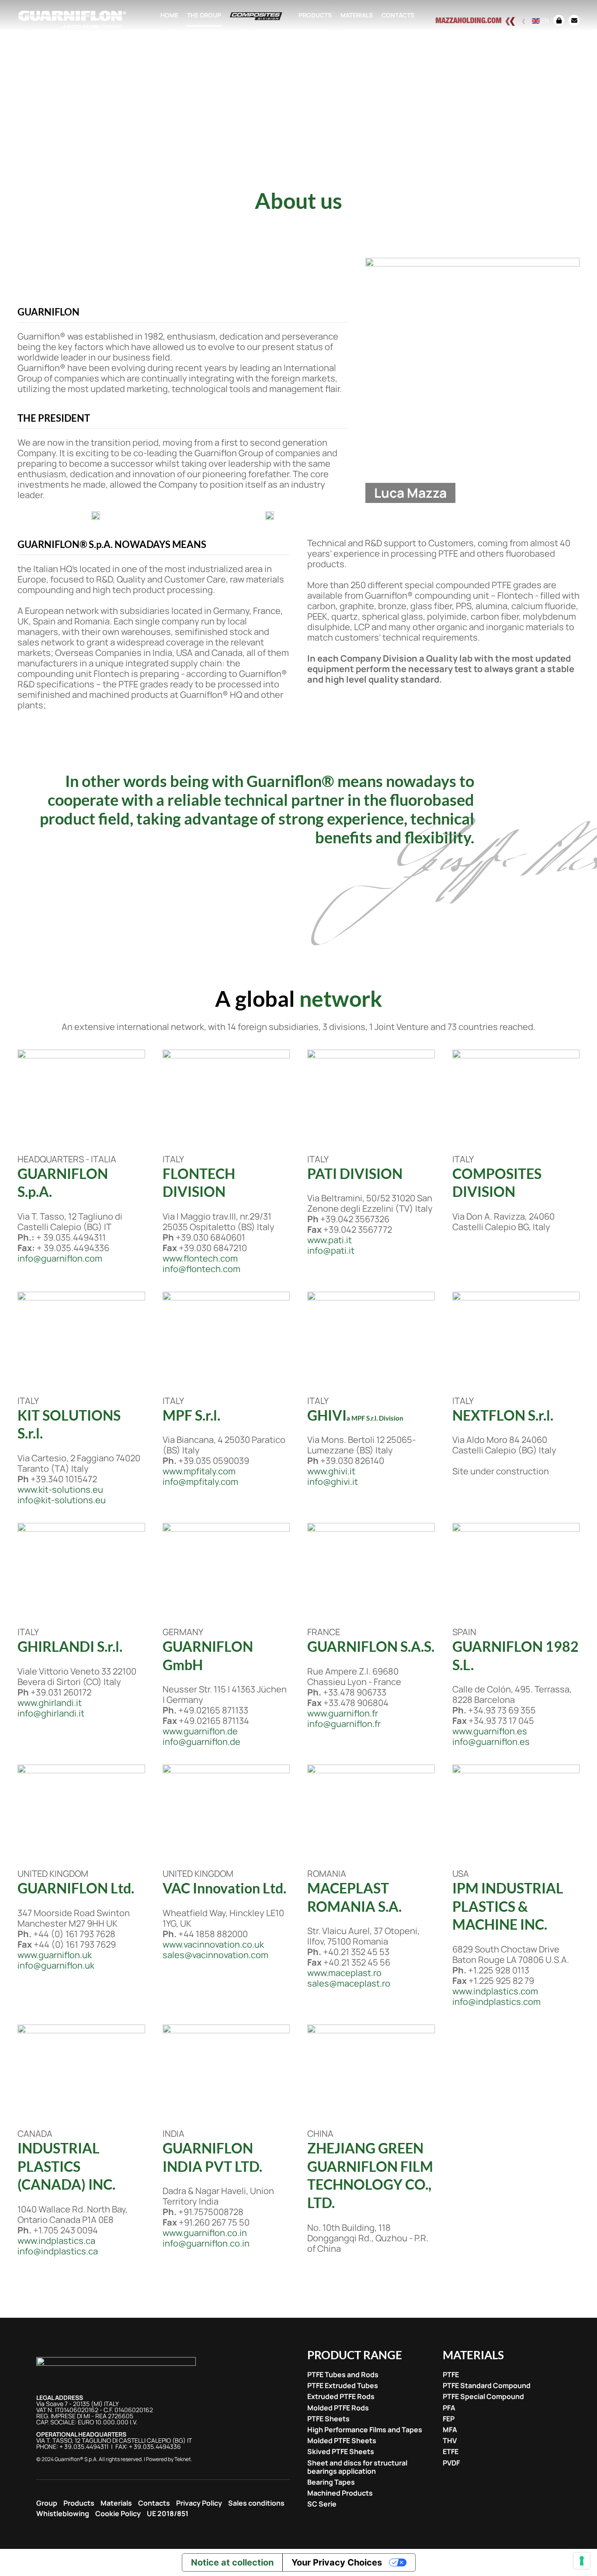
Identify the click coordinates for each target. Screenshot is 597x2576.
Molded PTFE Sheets (342, 2441)
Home (169, 15)
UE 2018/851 (168, 2514)
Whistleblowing (63, 2514)
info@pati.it (331, 1250)
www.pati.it (330, 1240)
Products (79, 2503)
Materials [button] (357, 15)
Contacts (398, 15)
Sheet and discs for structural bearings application (357, 2467)
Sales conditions (256, 2503)
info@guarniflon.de (201, 1742)
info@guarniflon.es (491, 1742)
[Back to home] (72, 20)
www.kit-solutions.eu (60, 1489)
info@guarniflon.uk (56, 1965)
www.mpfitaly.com (199, 1471)
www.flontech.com (200, 1258)
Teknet (183, 2459)
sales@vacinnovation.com (215, 1955)
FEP (449, 2419)
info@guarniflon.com (60, 1258)
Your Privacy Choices (337, 2562)
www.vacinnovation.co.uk (213, 1944)
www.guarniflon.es (490, 1731)
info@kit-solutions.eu (62, 1500)
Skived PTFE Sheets (341, 2452)
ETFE (451, 2452)
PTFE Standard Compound (487, 2386)
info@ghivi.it (333, 1482)
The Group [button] (204, 15)
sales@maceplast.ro (349, 1983)
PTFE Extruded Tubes (343, 2386)
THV (450, 2441)
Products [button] (315, 15)
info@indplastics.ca (58, 2251)
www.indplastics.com (495, 1991)
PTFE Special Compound (483, 2397)
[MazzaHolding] (482, 20)
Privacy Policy (199, 2503)
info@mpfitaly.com (200, 1482)
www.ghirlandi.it (50, 1703)
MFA (450, 2430)
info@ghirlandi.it (51, 1713)
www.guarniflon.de (200, 1731)
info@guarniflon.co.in (206, 2243)
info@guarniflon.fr (344, 1724)
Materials (116, 2503)
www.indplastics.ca (56, 2241)
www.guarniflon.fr (343, 1713)
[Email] (572, 20)
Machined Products (340, 2493)
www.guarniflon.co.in (205, 2233)
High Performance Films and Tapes (365, 2430)
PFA (449, 2408)
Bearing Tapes (331, 2482)
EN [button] (544, 20)
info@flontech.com (201, 1269)
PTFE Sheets (328, 2419)
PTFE (451, 2375)
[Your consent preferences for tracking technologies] (582, 2561)
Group (47, 2503)
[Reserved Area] (559, 20)
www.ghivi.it (331, 1471)
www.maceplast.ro (344, 1973)
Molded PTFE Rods (338, 2408)
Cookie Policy (118, 2514)
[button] (96, 515)
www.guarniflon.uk (55, 1955)
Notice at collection (232, 2562)
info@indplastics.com (496, 2002)
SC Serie (322, 2504)
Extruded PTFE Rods (341, 2397)
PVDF (451, 2463)
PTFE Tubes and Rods (343, 2375)
